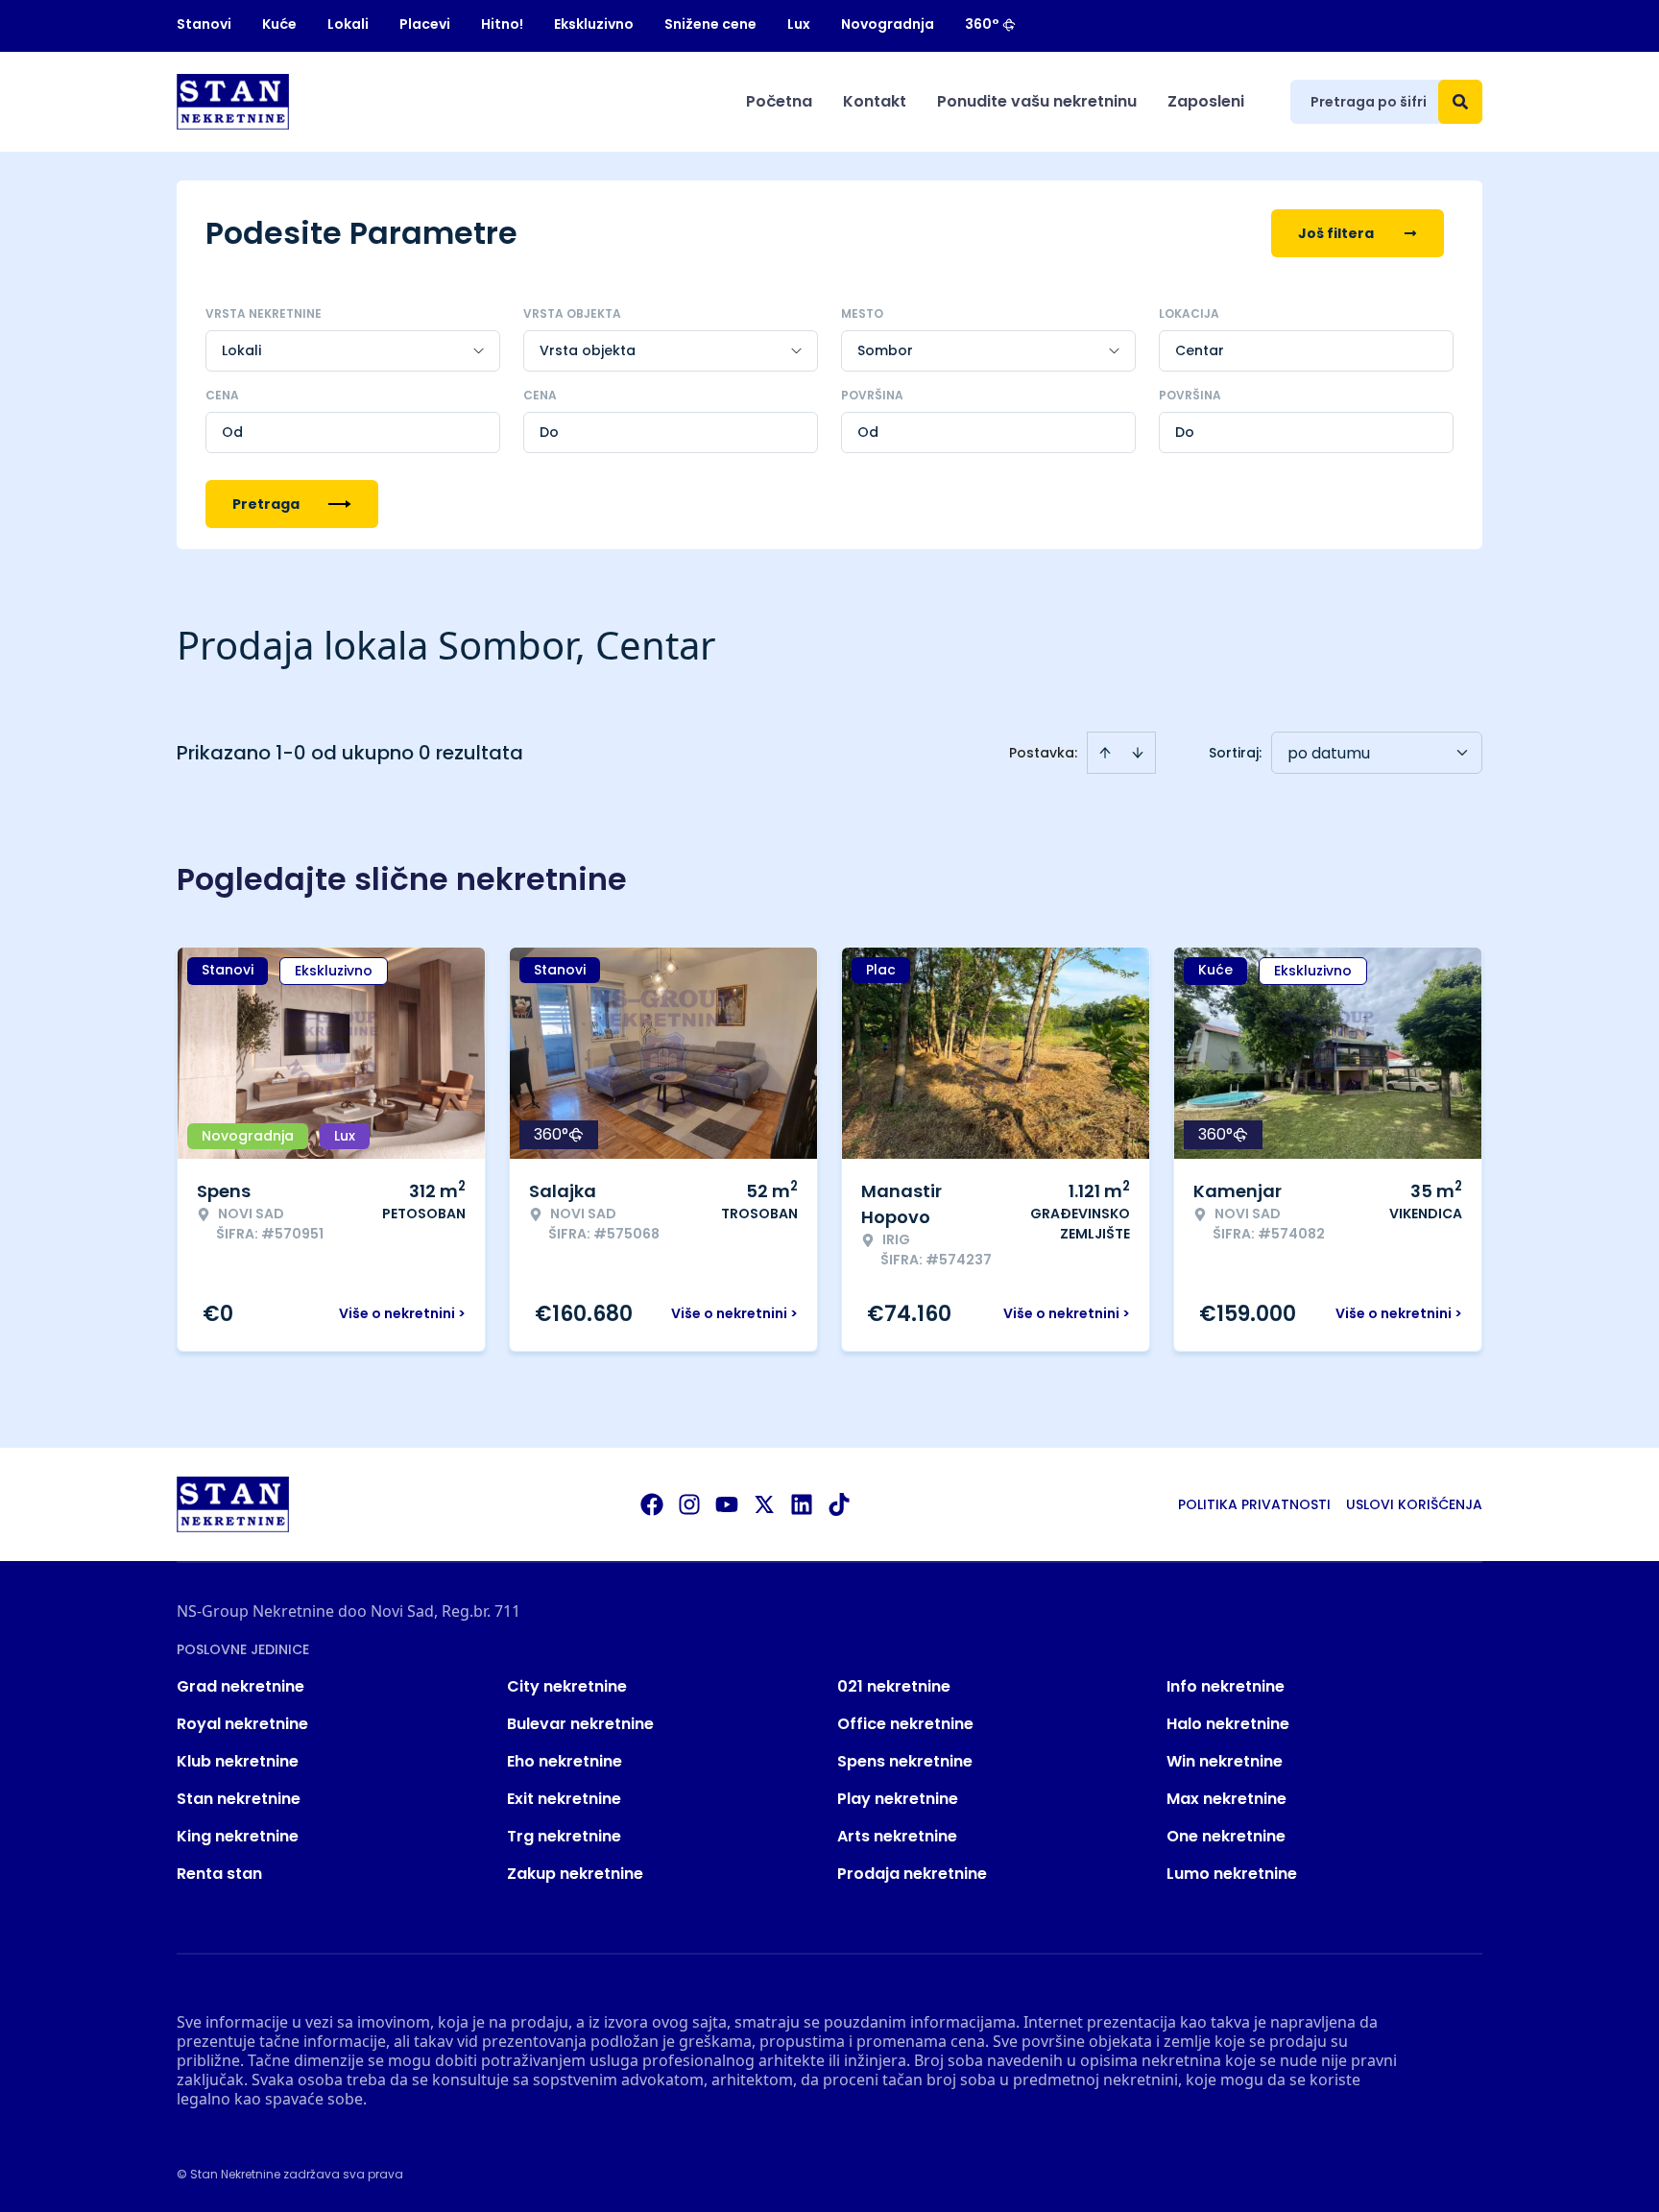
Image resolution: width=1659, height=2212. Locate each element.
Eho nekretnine (565, 1761)
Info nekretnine (1226, 1686)
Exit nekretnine (564, 1799)
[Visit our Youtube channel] (727, 1504)
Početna (779, 101)
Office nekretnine (905, 1724)
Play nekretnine (898, 1799)
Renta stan (219, 1874)
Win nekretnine (1225, 1761)
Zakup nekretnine (575, 1874)
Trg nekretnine (564, 1836)
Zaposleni (1206, 101)
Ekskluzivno (594, 24)
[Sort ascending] (1105, 753)
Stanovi (204, 24)
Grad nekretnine (240, 1686)
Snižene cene (710, 24)
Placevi (425, 24)
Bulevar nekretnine (580, 1724)
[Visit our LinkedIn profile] (802, 1504)
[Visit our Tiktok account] (839, 1504)
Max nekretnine (1226, 1799)
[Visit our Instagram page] (689, 1504)
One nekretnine (1226, 1836)
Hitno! (502, 24)
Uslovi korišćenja (1414, 1504)
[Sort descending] (1138, 753)
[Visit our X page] (764, 1504)
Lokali (348, 24)
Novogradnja (888, 24)
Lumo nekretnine (1232, 1874)
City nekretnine (567, 1686)
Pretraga (266, 504)
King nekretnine (238, 1836)
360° (982, 24)
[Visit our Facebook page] (652, 1504)
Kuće (279, 24)
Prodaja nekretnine (912, 1874)
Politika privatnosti (1254, 1504)
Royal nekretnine (242, 1724)
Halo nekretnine (1228, 1724)
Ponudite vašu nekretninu (1037, 101)
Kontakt (875, 101)
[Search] (1460, 102)
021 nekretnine (894, 1686)
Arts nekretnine (897, 1836)
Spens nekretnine (905, 1761)
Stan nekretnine (239, 1799)
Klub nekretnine (238, 1761)
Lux (799, 24)
